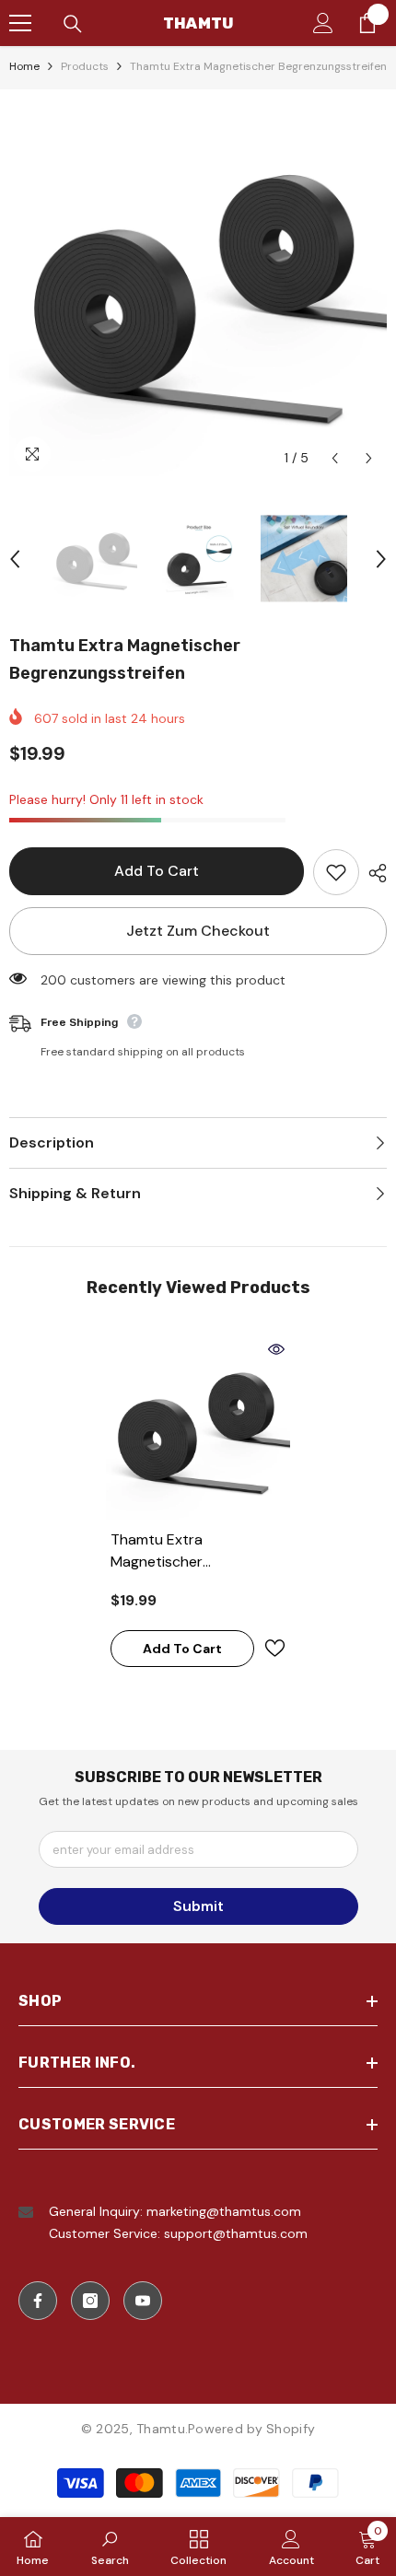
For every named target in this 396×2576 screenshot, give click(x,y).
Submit (198, 1906)
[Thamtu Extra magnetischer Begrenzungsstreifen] (198, 1428)
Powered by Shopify (251, 2429)
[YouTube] (143, 2301)
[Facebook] (38, 2301)
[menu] (20, 23)
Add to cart (157, 871)
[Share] (373, 873)
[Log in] (323, 23)
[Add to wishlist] (336, 872)
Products (85, 66)
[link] (110, 2547)
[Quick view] (276, 1349)
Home (24, 66)
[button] (335, 458)
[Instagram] (90, 2301)
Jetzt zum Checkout (198, 931)
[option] (198, 287)
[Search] (73, 24)
